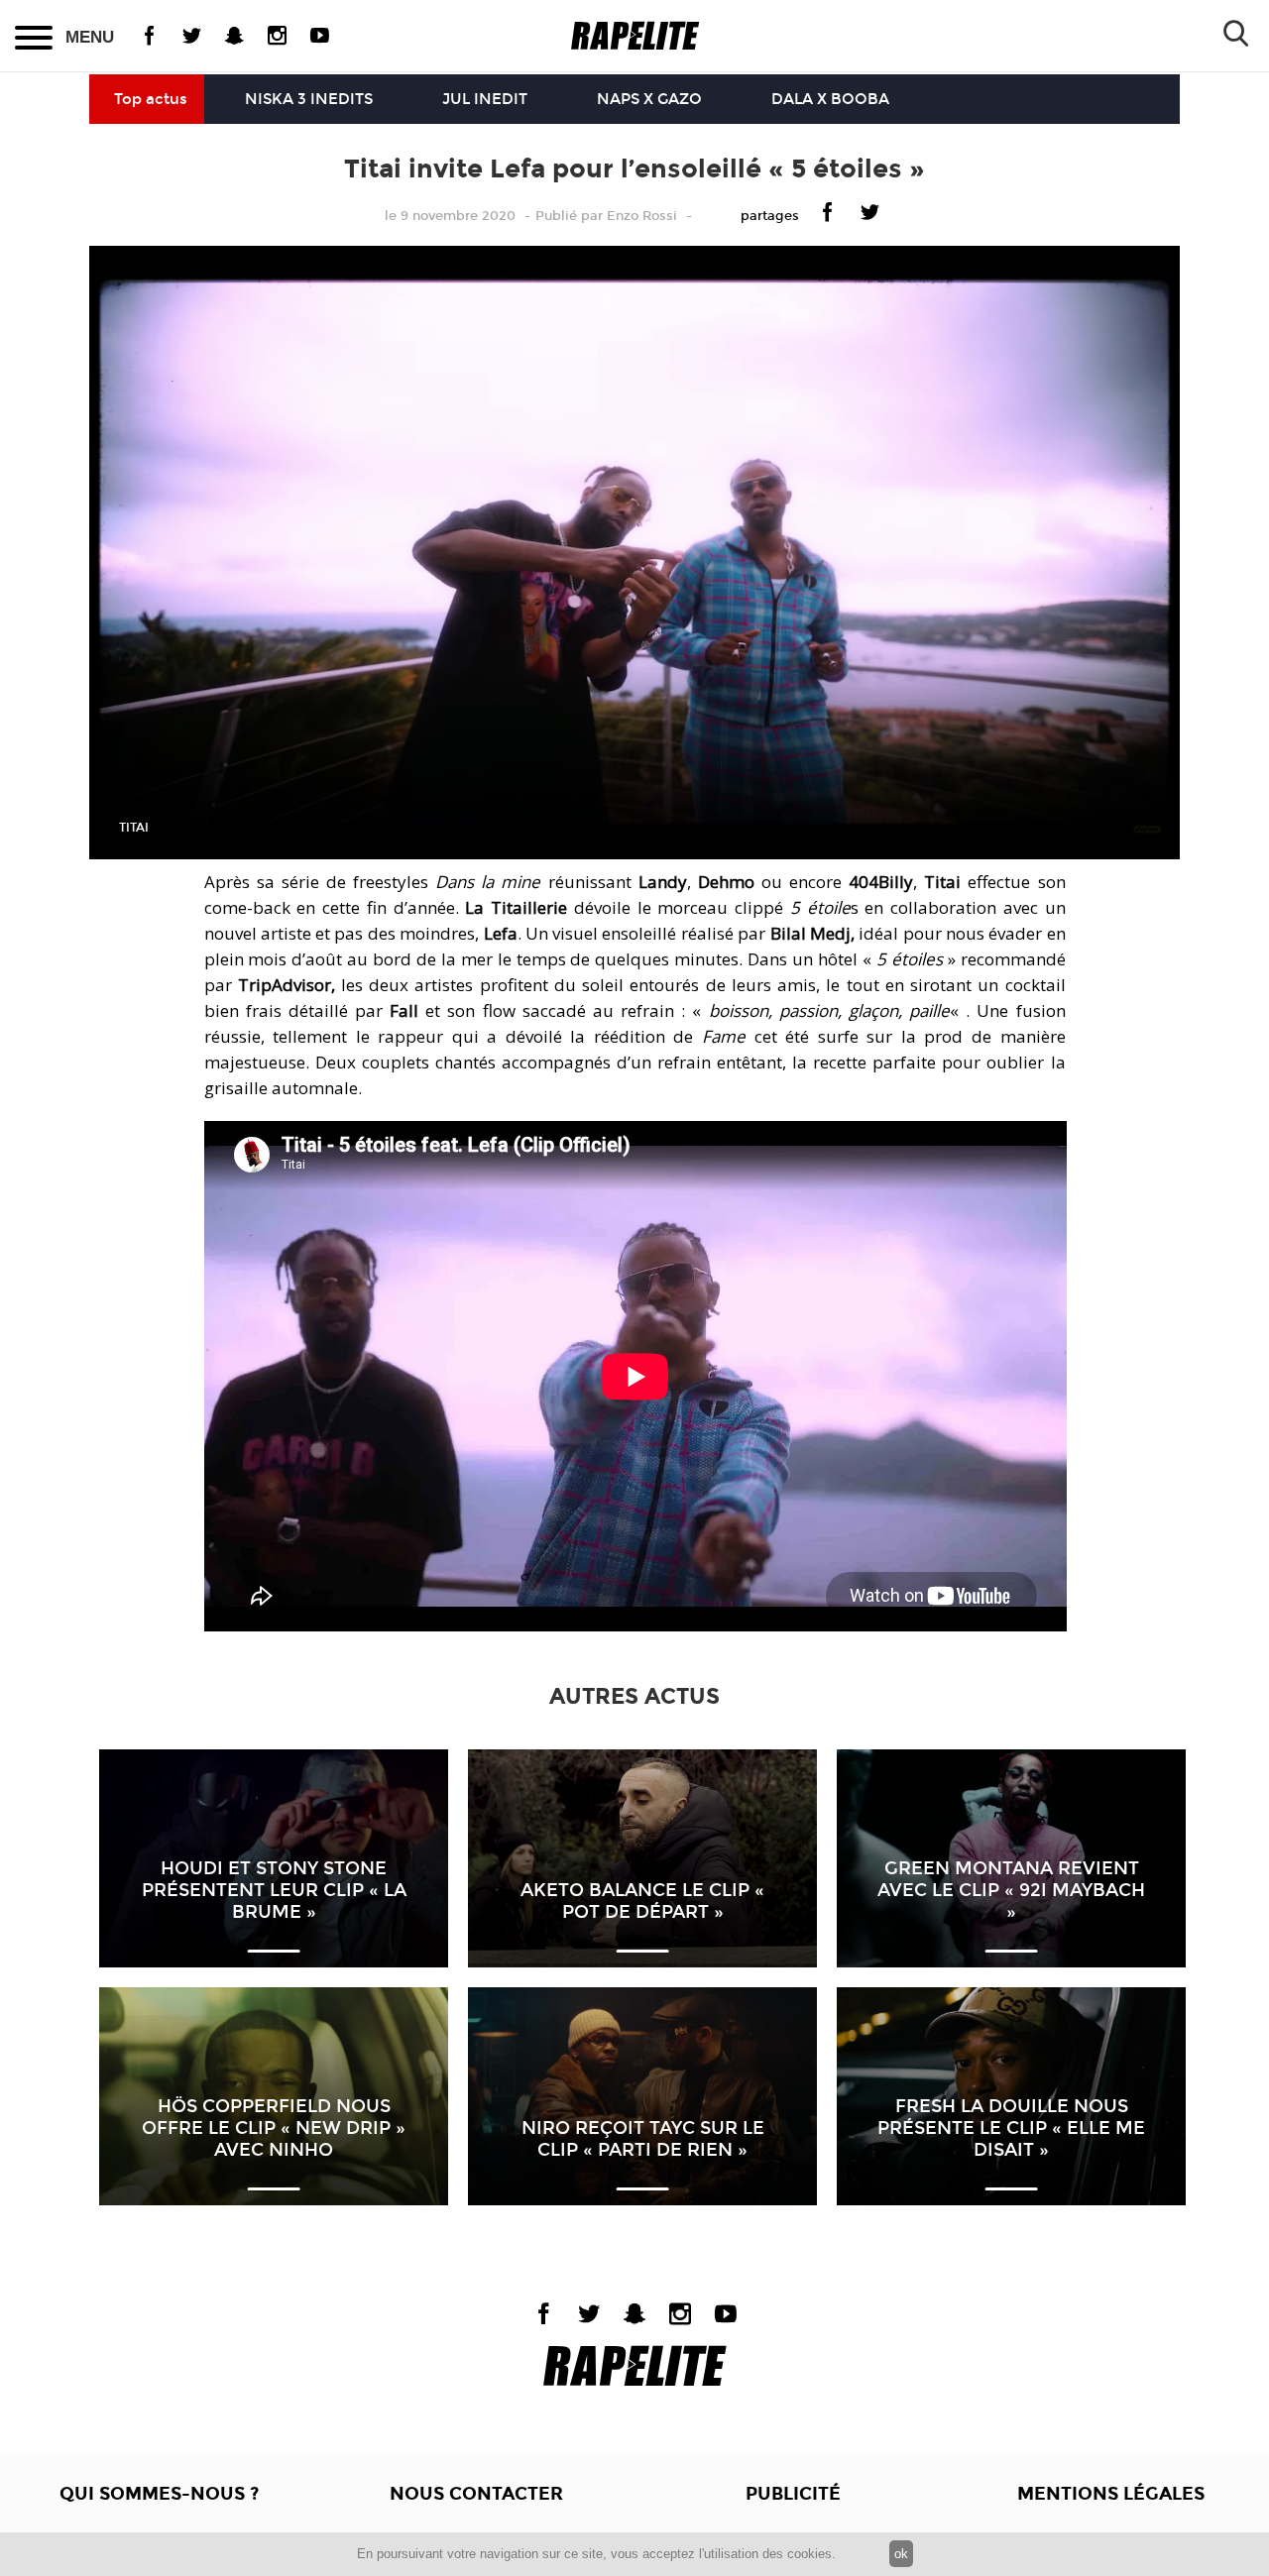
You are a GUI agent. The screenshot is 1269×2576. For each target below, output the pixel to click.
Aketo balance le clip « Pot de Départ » (642, 1901)
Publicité (793, 2494)
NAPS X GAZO (649, 99)
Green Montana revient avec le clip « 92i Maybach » (1011, 1890)
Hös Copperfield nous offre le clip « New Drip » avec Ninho (274, 2128)
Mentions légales (1111, 2494)
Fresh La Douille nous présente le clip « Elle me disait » (1011, 2128)
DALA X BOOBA (830, 99)
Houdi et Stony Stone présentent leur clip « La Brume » (274, 1890)
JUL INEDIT (485, 99)
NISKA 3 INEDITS (309, 99)
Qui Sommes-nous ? (159, 2494)
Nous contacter (476, 2494)
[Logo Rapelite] (635, 36)
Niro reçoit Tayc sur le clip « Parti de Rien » (643, 2139)
